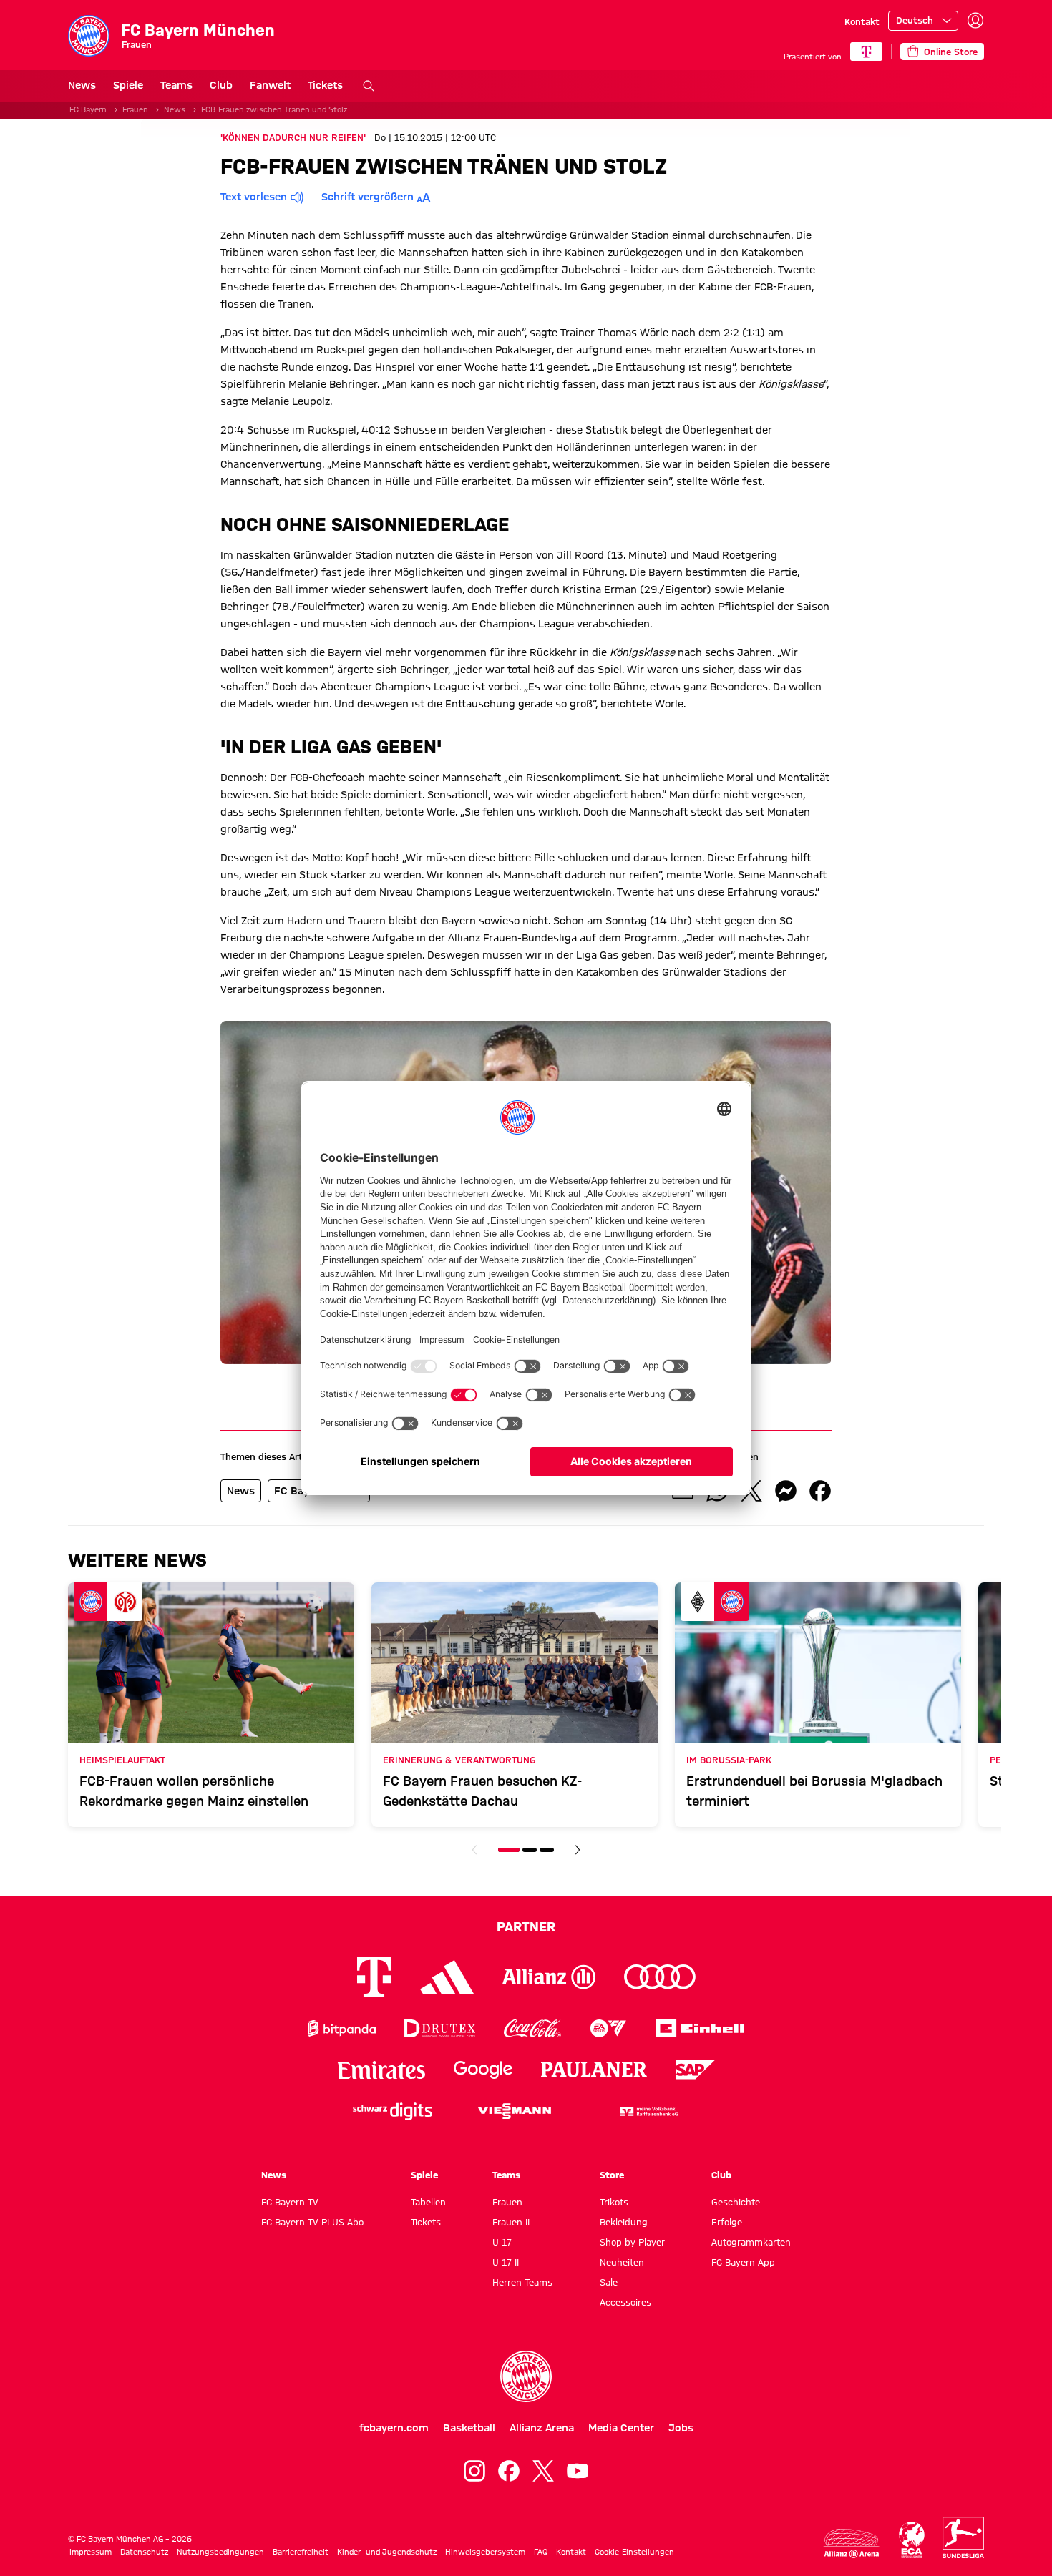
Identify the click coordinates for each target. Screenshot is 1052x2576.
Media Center (621, 2428)
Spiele (128, 85)
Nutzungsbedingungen (220, 2552)
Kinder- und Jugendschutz (387, 2552)
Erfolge (727, 2222)
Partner (526, 1926)
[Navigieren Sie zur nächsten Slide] (578, 1850)
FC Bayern (88, 109)
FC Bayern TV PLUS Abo (312, 2222)
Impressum (91, 2552)
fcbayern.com (394, 2428)
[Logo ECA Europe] (912, 2540)
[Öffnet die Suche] (369, 86)
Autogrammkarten (751, 2242)
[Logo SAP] (696, 2070)
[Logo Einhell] (700, 2028)
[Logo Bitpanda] (342, 2028)
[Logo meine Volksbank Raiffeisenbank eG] (648, 2111)
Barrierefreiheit (301, 2552)
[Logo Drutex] (440, 2028)
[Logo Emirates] (381, 2070)
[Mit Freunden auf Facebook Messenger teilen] (786, 1491)
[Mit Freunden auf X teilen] (751, 1491)
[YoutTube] (578, 2471)
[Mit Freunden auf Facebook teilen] (820, 1491)
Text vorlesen (254, 197)
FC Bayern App (743, 2262)
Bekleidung (624, 2222)
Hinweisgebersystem (485, 2552)
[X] (543, 2471)
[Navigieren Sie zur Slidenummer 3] (547, 1850)
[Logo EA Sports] (608, 2028)
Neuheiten (622, 2262)
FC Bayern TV (290, 2202)
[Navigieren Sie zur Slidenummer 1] (509, 1850)
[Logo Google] (483, 2070)
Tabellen (428, 2202)
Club (221, 85)
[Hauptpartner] (866, 52)
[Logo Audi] (660, 1977)
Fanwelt (270, 85)
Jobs (681, 2428)
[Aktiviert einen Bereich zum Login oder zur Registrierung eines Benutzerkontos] (975, 21)
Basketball (469, 2428)
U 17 (502, 2242)
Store (612, 2175)
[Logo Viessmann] (515, 2111)
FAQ (541, 2552)
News (82, 85)
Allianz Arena (542, 2428)
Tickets (325, 85)
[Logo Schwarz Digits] (393, 2111)
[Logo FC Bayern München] (526, 2376)
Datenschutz (144, 2552)
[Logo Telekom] (374, 1977)
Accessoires (625, 2302)
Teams (176, 85)
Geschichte (736, 2202)
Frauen (135, 109)
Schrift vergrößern (367, 197)
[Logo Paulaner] (594, 2070)
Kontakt (862, 21)
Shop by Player (632, 2242)
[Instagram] (474, 2471)
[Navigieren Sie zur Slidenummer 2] (530, 1850)
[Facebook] (509, 2471)
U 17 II (506, 2262)
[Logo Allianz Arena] (852, 2543)
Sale (609, 2282)
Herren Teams (522, 2282)
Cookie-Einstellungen (634, 2552)
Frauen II (511, 2222)
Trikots (614, 2202)
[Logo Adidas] (447, 1977)
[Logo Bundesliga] (963, 2537)
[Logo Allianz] (549, 1977)
